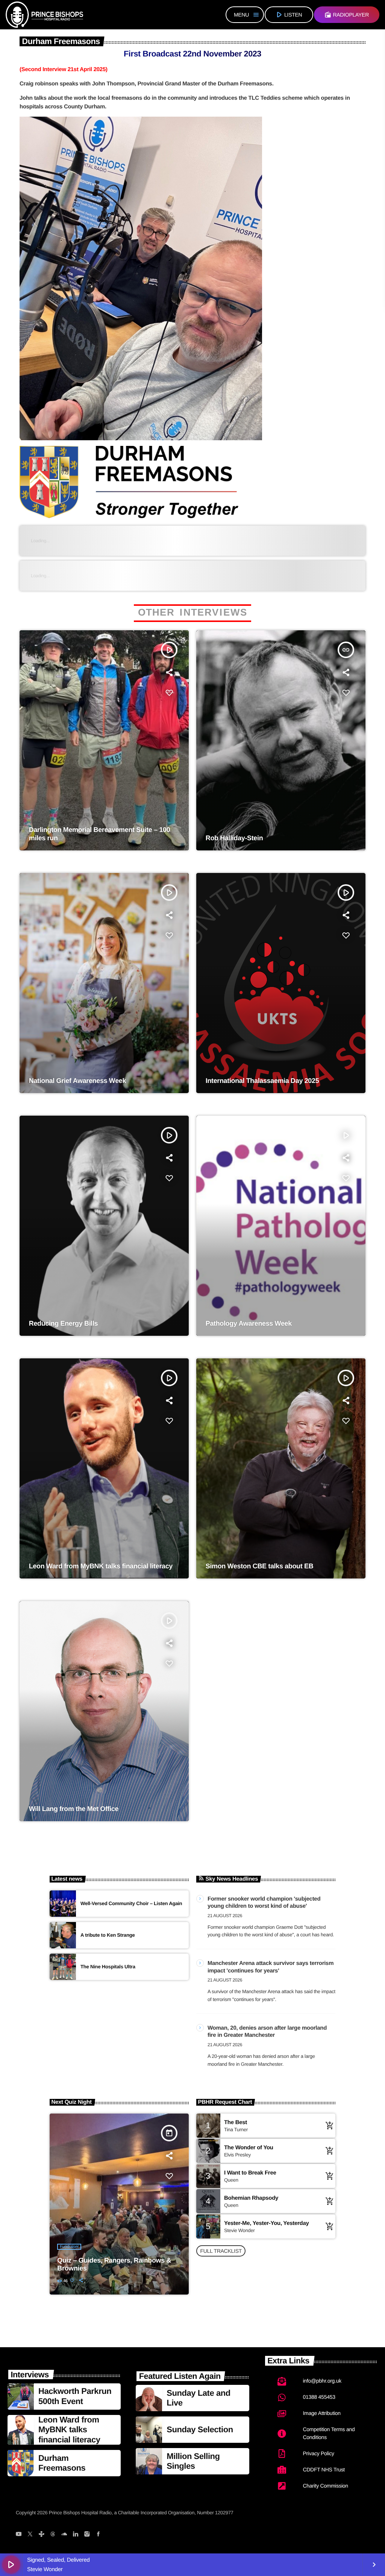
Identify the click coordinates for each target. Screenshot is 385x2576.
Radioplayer (347, 15)
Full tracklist (221, 2251)
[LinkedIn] (75, 2535)
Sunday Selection (200, 2429)
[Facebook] (98, 2535)
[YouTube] (19, 2535)
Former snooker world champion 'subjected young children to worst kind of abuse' (264, 1903)
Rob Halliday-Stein (234, 838)
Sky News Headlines (232, 1879)
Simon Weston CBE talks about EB (260, 1566)
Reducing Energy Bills (63, 1323)
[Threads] (53, 2535)
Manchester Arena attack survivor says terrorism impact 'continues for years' (271, 1967)
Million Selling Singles (193, 2461)
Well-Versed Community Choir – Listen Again (131, 1903)
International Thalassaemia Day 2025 (262, 1081)
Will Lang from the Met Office (74, 1809)
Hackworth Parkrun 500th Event (75, 2396)
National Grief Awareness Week (77, 1081)
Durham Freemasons (62, 2463)
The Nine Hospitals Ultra (108, 1967)
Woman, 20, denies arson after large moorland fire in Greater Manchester (267, 2032)
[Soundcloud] (64, 2535)
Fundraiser (69, 2247)
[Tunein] (41, 2535)
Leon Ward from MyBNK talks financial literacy (101, 1566)
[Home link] (44, 15)
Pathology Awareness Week (249, 1323)
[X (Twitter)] (30, 2535)
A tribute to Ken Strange (108, 1935)
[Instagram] (87, 2535)
